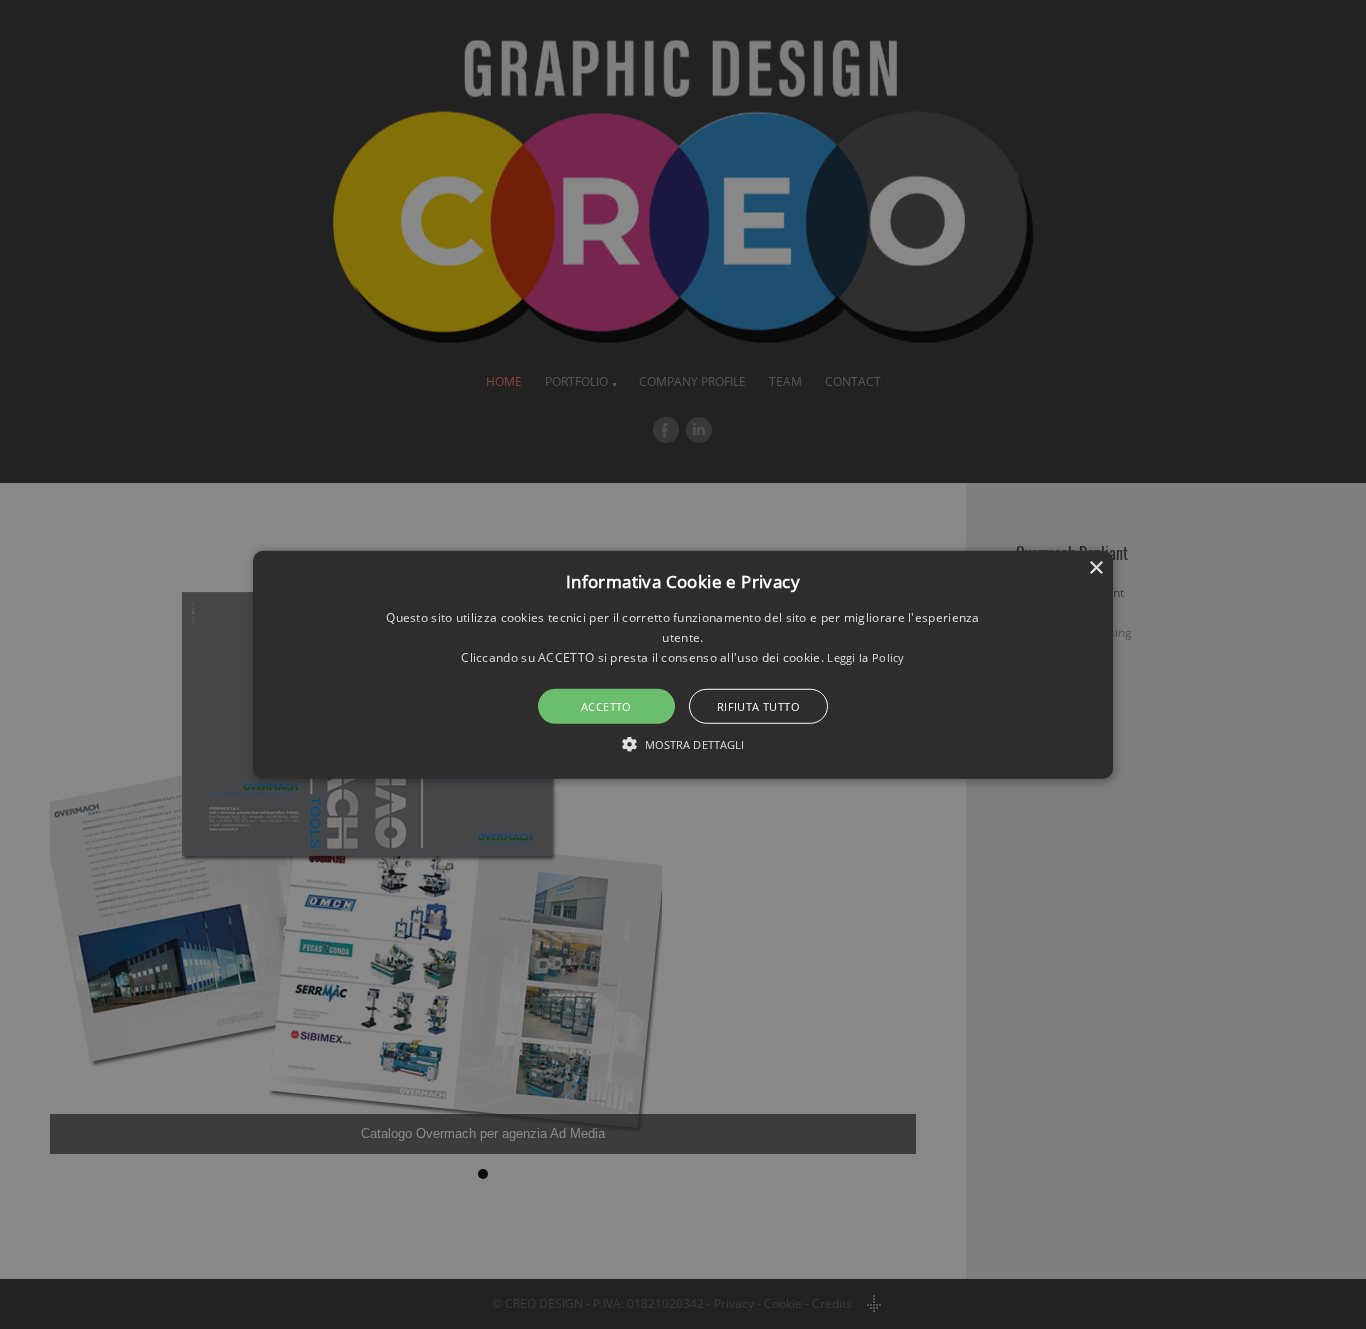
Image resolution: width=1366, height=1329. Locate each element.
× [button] (1095, 567)
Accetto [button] (606, 706)
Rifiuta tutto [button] (758, 706)
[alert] (683, 664)
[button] (683, 664)
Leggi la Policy (866, 657)
